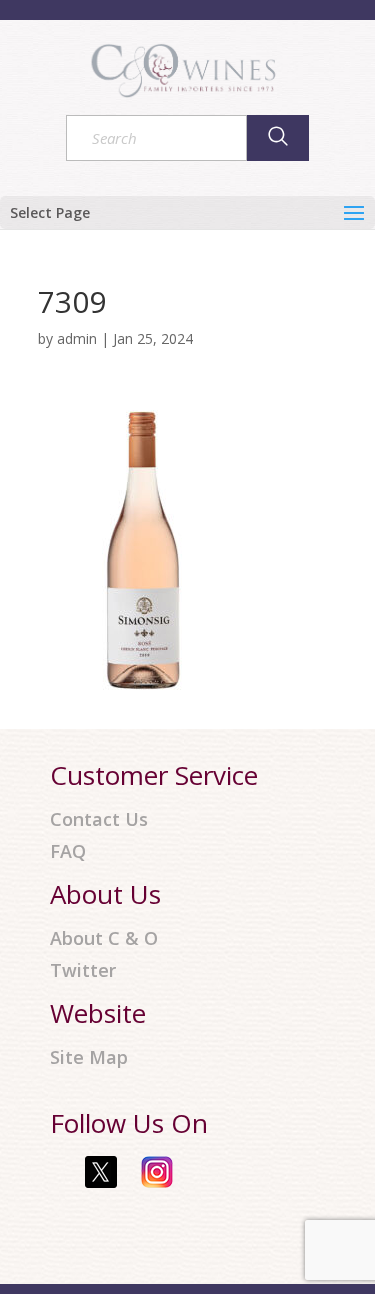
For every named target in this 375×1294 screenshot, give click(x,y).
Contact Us (99, 819)
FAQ (68, 851)
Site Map (89, 1057)
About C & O (104, 938)
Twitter (83, 970)
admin (77, 338)
